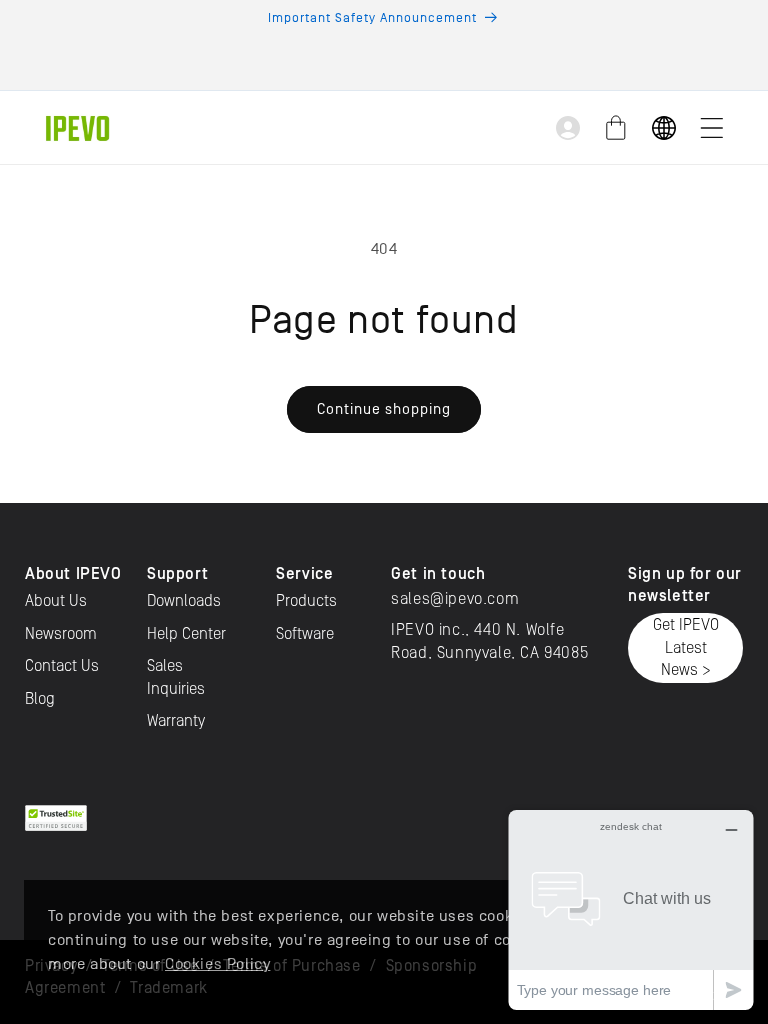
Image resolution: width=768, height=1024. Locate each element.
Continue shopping (384, 408)
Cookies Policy (217, 964)
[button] (712, 128)
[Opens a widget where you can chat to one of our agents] (631, 909)
